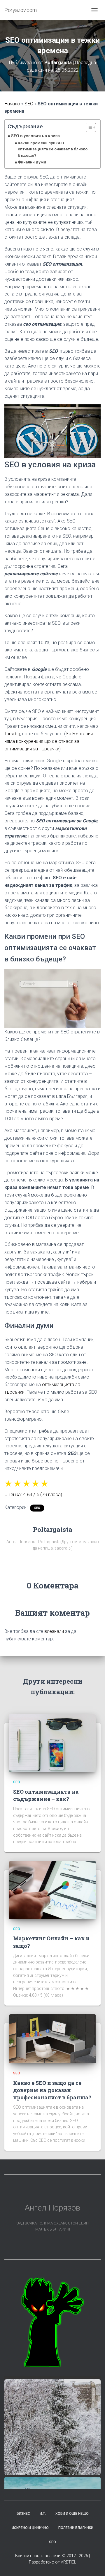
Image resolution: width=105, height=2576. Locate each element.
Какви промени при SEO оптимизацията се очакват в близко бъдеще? (53, 149)
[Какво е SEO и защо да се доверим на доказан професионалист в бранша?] (52, 2039)
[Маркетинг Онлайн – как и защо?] (52, 1890)
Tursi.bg (12, 734)
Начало (12, 104)
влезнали (54, 1631)
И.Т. (43, 2514)
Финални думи (32, 162)
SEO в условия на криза (35, 136)
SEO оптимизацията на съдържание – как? (46, 1795)
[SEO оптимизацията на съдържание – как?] (52, 1743)
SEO (29, 104)
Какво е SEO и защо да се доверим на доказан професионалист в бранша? (52, 2090)
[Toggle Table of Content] (88, 127)
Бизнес (23, 2514)
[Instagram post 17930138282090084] (52, 2427)
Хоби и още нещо (72, 2514)
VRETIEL (68, 2562)
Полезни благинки (76, 2528)
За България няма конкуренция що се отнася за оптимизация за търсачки (49, 741)
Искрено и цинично (30, 2528)
